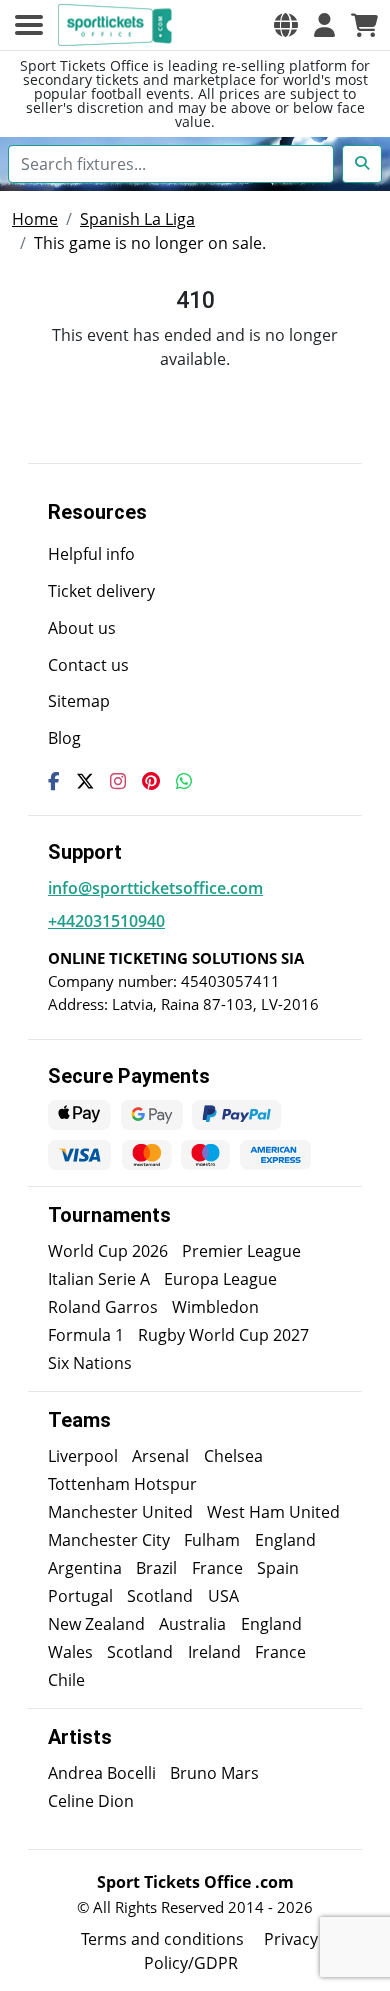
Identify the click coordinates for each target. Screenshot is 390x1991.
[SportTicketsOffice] (118, 25)
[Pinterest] (151, 781)
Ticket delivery (101, 591)
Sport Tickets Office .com (195, 1882)
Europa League (220, 1279)
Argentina (85, 1568)
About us (82, 628)
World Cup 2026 (108, 1251)
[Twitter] (85, 781)
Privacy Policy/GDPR (231, 1951)
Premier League (241, 1251)
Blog (64, 738)
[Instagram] (118, 781)
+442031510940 (106, 921)
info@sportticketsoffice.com (155, 888)
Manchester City (109, 1540)
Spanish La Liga (137, 219)
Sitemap (79, 701)
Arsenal (160, 1456)
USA (223, 1596)
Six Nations (90, 1363)
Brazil (156, 1568)
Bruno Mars (214, 1773)
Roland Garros (103, 1307)
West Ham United (273, 1512)
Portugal (80, 1596)
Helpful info (91, 554)
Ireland (214, 1652)
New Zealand (96, 1624)
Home (35, 219)
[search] (362, 164)
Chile (66, 1680)
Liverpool (83, 1456)
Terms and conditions (162, 1939)
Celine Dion (91, 1801)
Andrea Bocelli (102, 1773)
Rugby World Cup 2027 (223, 1335)
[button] (286, 25)
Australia (192, 1624)
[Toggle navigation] (29, 25)
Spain (278, 1568)
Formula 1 (86, 1335)
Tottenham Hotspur (122, 1484)
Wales (70, 1652)
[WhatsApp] (184, 781)
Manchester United (120, 1512)
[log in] (324, 25)
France (217, 1568)
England (285, 1540)
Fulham (212, 1540)
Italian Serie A (99, 1279)
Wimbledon (215, 1307)
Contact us (88, 665)
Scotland (160, 1596)
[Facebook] (54, 781)
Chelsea (233, 1456)
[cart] (364, 25)
